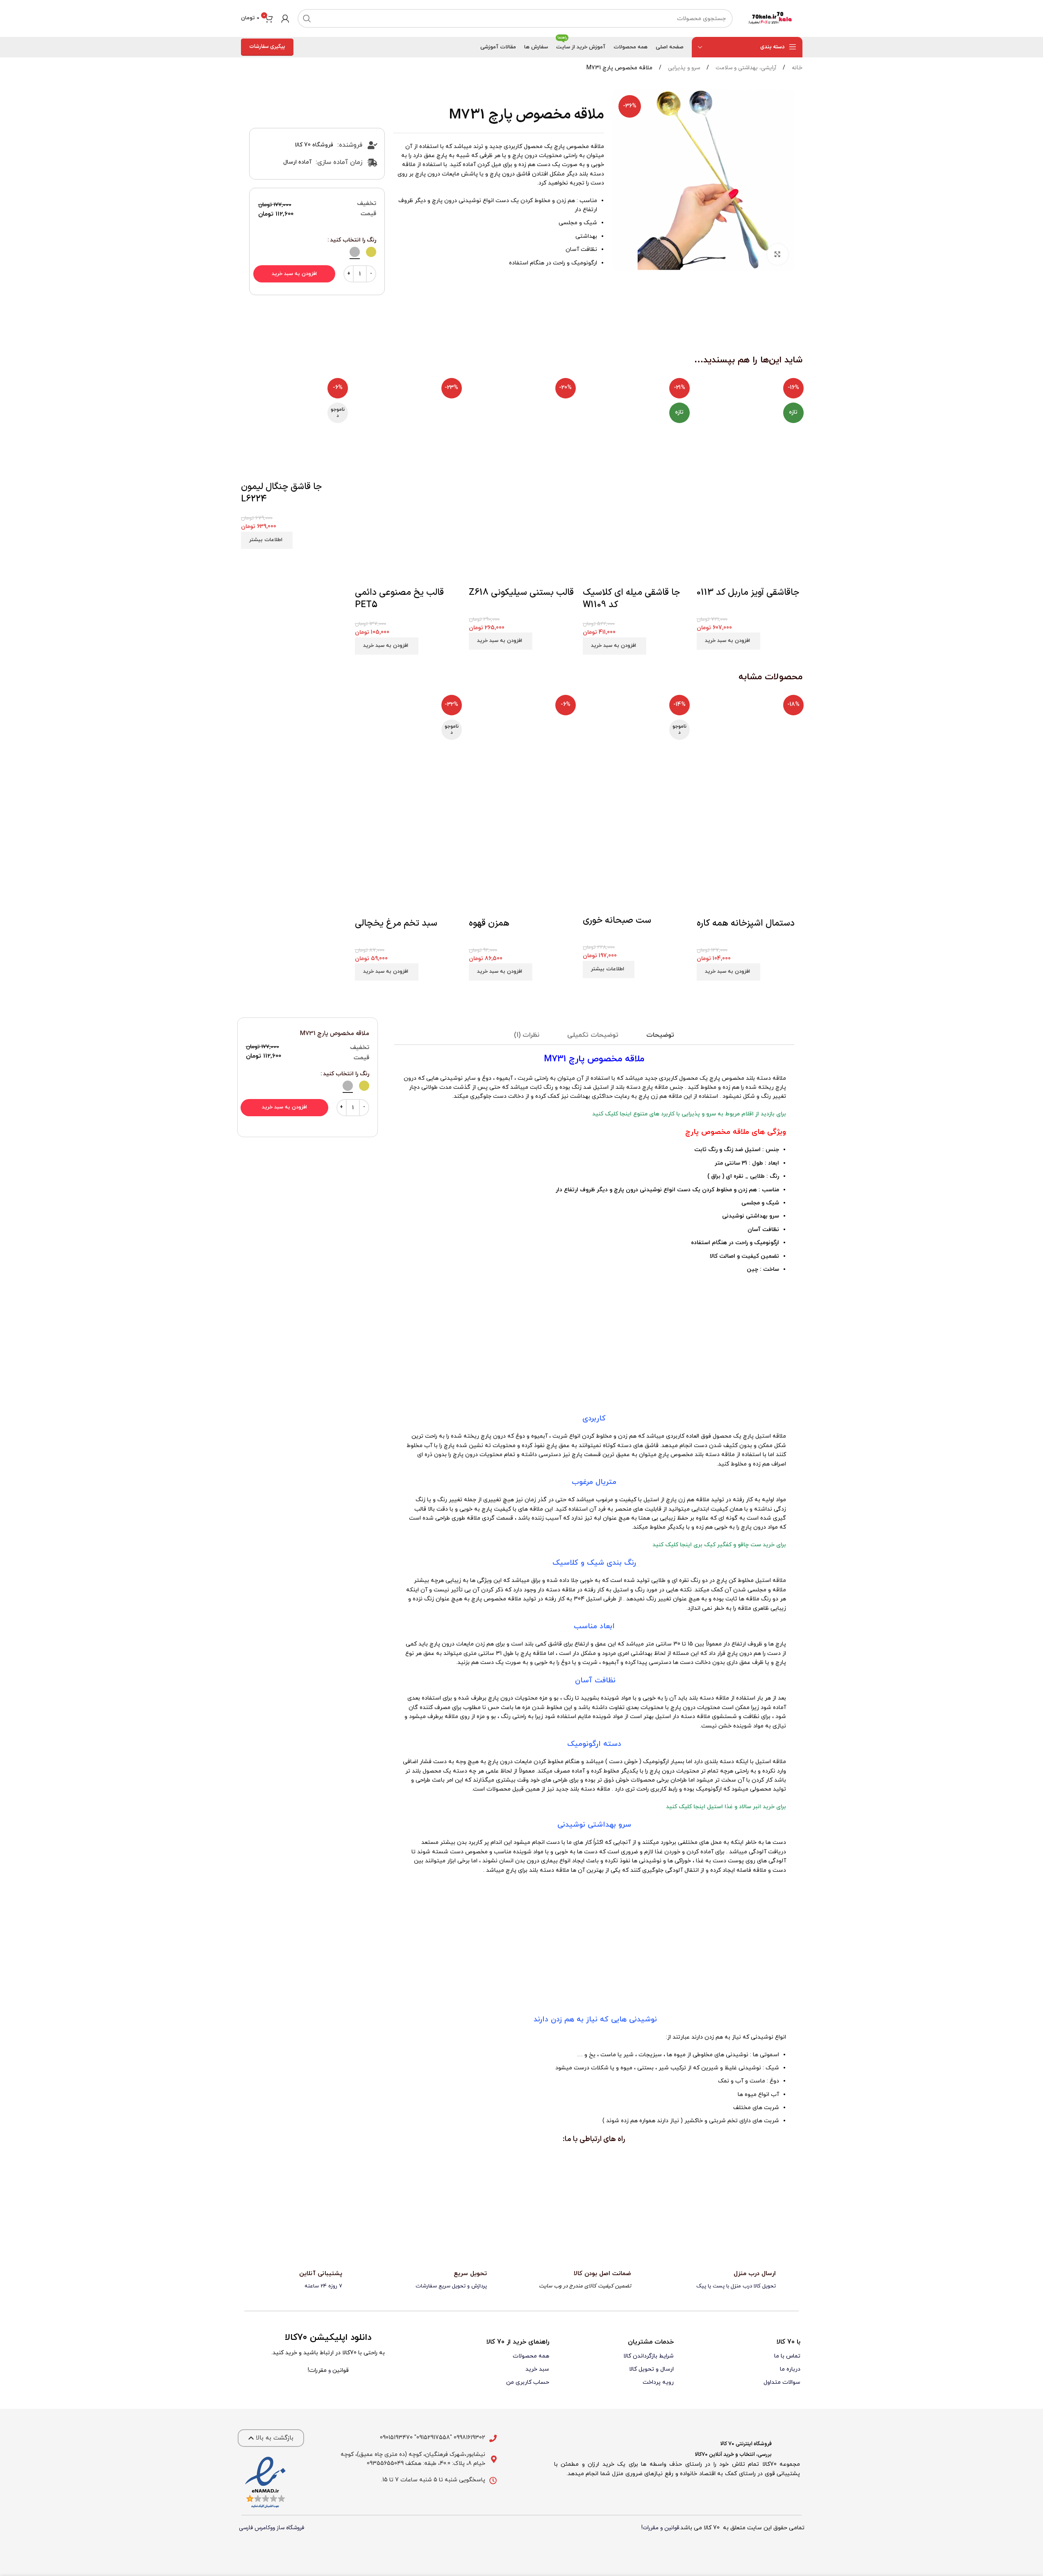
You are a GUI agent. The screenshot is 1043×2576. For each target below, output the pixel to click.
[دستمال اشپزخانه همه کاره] (750, 748)
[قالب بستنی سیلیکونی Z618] (522, 428)
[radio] (371, 252)
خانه (796, 68)
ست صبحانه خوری (617, 920)
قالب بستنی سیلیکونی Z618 (521, 593)
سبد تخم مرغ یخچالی (396, 923)
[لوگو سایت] (772, 18)
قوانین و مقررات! (660, 2528)
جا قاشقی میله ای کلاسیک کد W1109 (631, 599)
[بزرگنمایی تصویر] (777, 254)
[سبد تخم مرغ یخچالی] (408, 748)
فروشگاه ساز (290, 2528)
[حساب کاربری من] (285, 18)
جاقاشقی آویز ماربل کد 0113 (748, 593)
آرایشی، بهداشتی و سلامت (745, 68)
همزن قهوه (489, 923)
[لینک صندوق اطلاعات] (738, 2280)
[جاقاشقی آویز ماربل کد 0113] (750, 428)
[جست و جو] (307, 18)
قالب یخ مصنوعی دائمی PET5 (399, 599)
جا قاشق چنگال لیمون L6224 (281, 493)
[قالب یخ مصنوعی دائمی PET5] (408, 428)
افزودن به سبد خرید (294, 274)
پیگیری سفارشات (267, 47)
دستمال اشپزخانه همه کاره (746, 923)
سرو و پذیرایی (683, 68)
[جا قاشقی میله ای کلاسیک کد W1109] (636, 428)
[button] (728, 641)
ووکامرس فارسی (257, 2528)
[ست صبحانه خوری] (636, 747)
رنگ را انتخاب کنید (353, 240)
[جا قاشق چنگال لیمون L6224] (294, 428)
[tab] (660, 1035)
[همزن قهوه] (522, 748)
